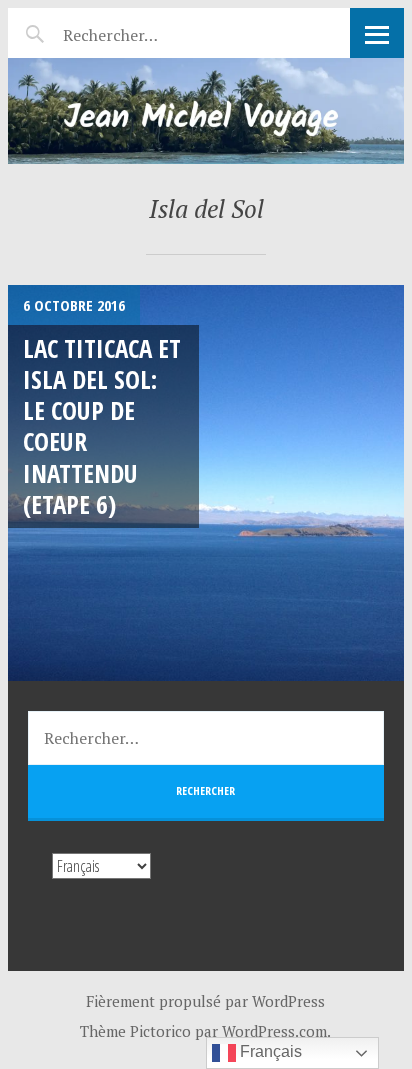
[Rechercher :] (145, 32)
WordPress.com (274, 1031)
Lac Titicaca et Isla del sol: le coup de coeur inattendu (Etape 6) (102, 426)
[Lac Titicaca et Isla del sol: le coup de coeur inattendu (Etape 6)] (206, 483)
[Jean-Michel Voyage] (206, 111)
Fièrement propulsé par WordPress (205, 1001)
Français (269, 1051)
